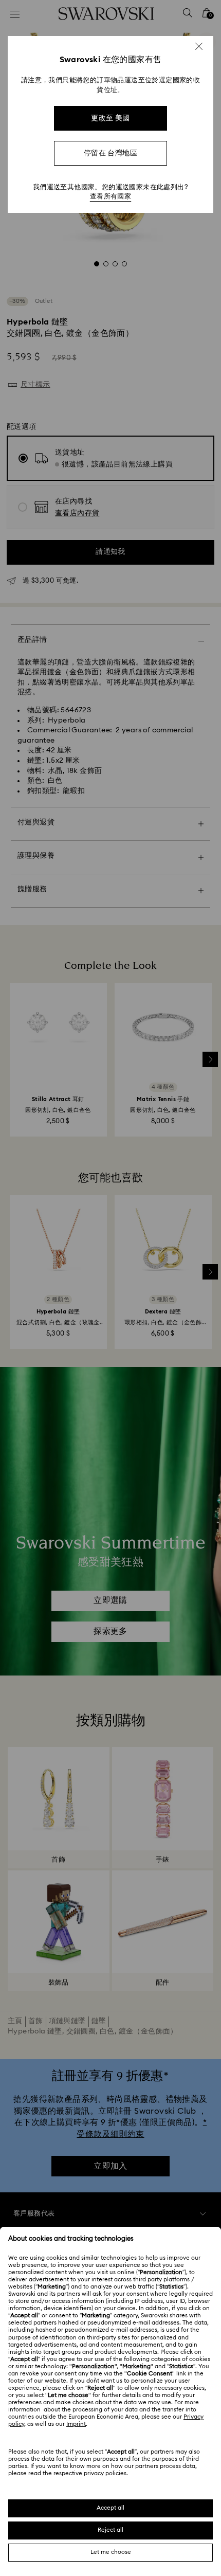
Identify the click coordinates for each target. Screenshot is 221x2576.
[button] (199, 46)
